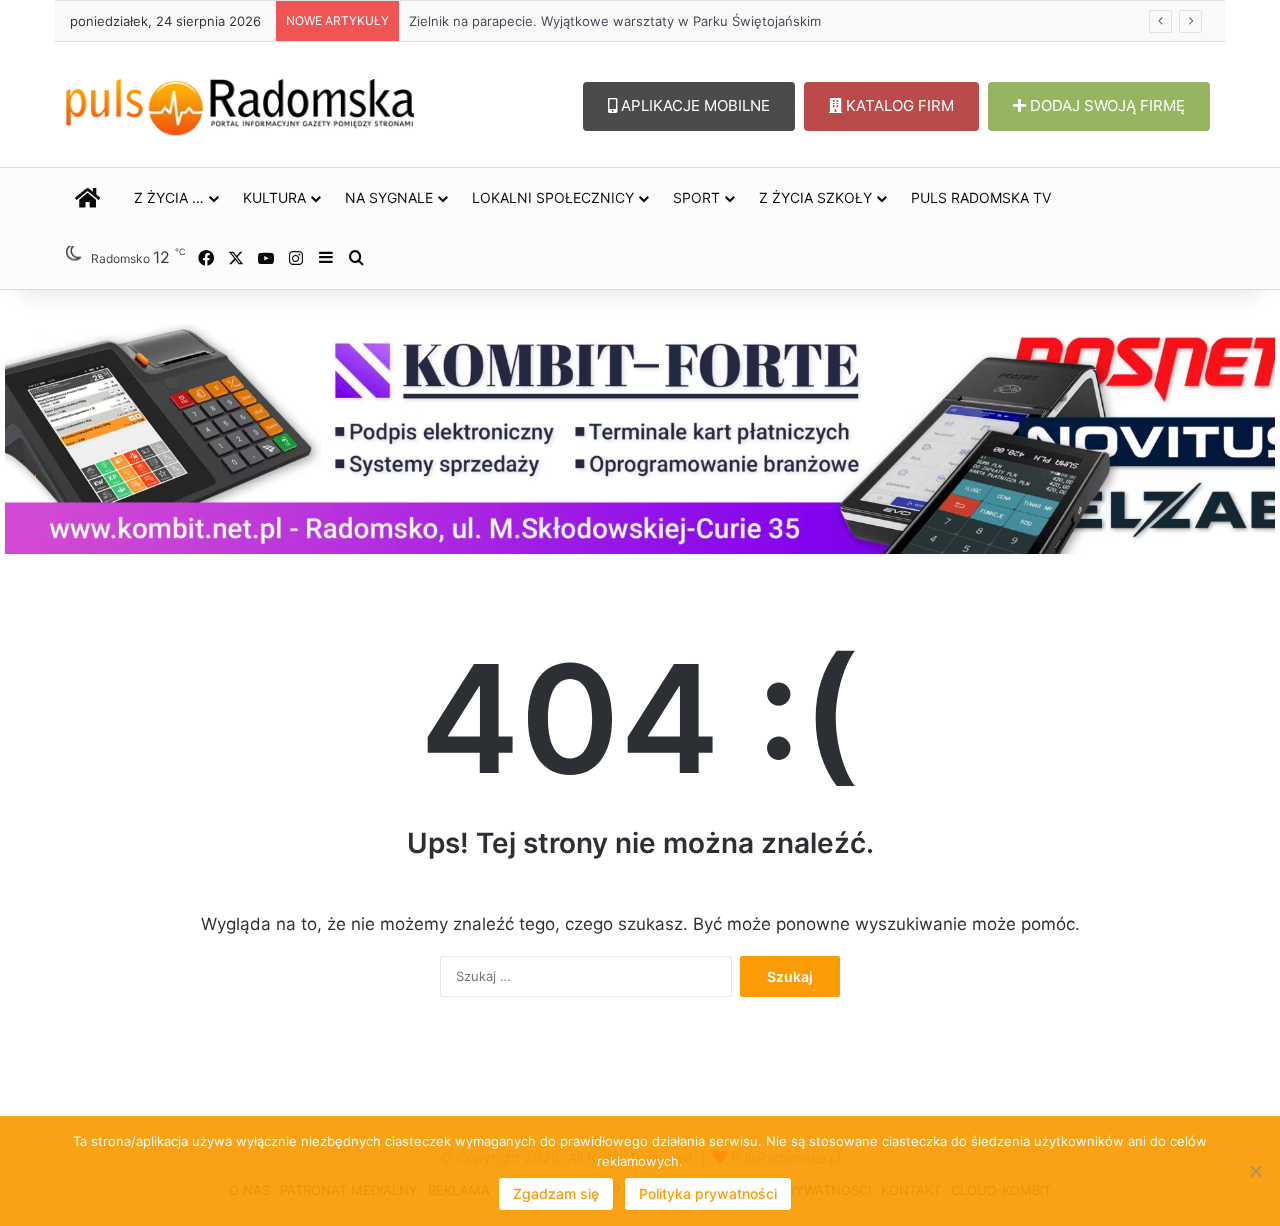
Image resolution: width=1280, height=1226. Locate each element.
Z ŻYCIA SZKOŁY (815, 197)
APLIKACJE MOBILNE (693, 105)
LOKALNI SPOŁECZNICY (553, 197)
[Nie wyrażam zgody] (1255, 1171)
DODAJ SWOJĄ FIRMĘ (1105, 105)
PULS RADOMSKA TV (981, 197)
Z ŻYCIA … (169, 197)
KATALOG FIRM (898, 105)
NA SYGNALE (389, 197)
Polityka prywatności (708, 1193)
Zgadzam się (556, 1193)
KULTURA (274, 197)
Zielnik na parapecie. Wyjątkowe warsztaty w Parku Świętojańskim (615, 21)
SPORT (696, 197)
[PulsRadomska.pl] (240, 103)
